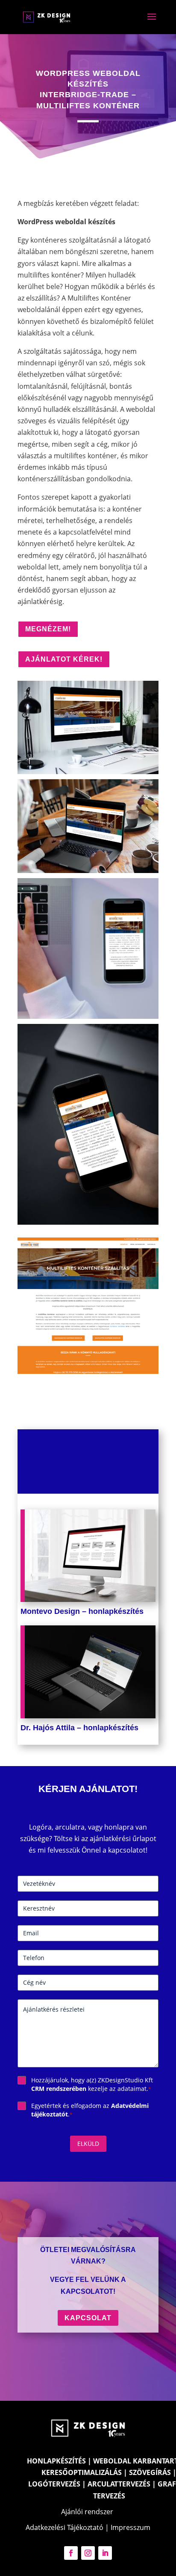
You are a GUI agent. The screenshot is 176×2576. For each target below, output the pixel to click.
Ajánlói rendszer (87, 2512)
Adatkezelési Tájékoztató (65, 2527)
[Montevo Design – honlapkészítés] (88, 1556)
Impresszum (131, 2527)
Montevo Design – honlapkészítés (82, 1611)
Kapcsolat (88, 2318)
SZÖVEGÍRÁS (150, 2472)
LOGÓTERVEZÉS (54, 2484)
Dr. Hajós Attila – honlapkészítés (79, 1728)
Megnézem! (48, 629)
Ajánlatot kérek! (64, 659)
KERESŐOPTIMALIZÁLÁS (82, 2472)
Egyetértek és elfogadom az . (90, 2110)
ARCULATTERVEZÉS (119, 2484)
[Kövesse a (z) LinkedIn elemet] (105, 2553)
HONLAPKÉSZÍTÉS (56, 2461)
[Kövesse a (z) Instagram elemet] (88, 2553)
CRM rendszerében (59, 2089)
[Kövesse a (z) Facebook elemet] (71, 2553)
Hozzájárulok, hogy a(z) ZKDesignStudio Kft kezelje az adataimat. (92, 2084)
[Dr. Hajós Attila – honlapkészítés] (88, 1672)
